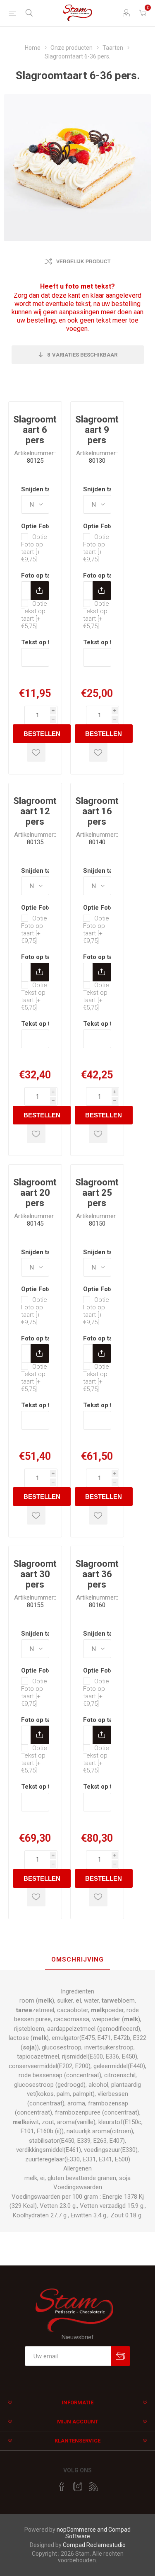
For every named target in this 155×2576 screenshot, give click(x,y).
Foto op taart (41, 575)
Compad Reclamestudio (94, 2545)
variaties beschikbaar (82, 355)
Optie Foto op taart (48, 526)
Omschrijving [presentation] (77, 1959)
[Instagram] (78, 2486)
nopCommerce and (82, 2530)
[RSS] (93, 2486)
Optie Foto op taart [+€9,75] (34, 548)
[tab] (77, 1960)
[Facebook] (62, 2486)
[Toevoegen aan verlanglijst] (36, 752)
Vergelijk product (83, 262)
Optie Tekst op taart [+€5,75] (34, 615)
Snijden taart (41, 489)
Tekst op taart (41, 642)
